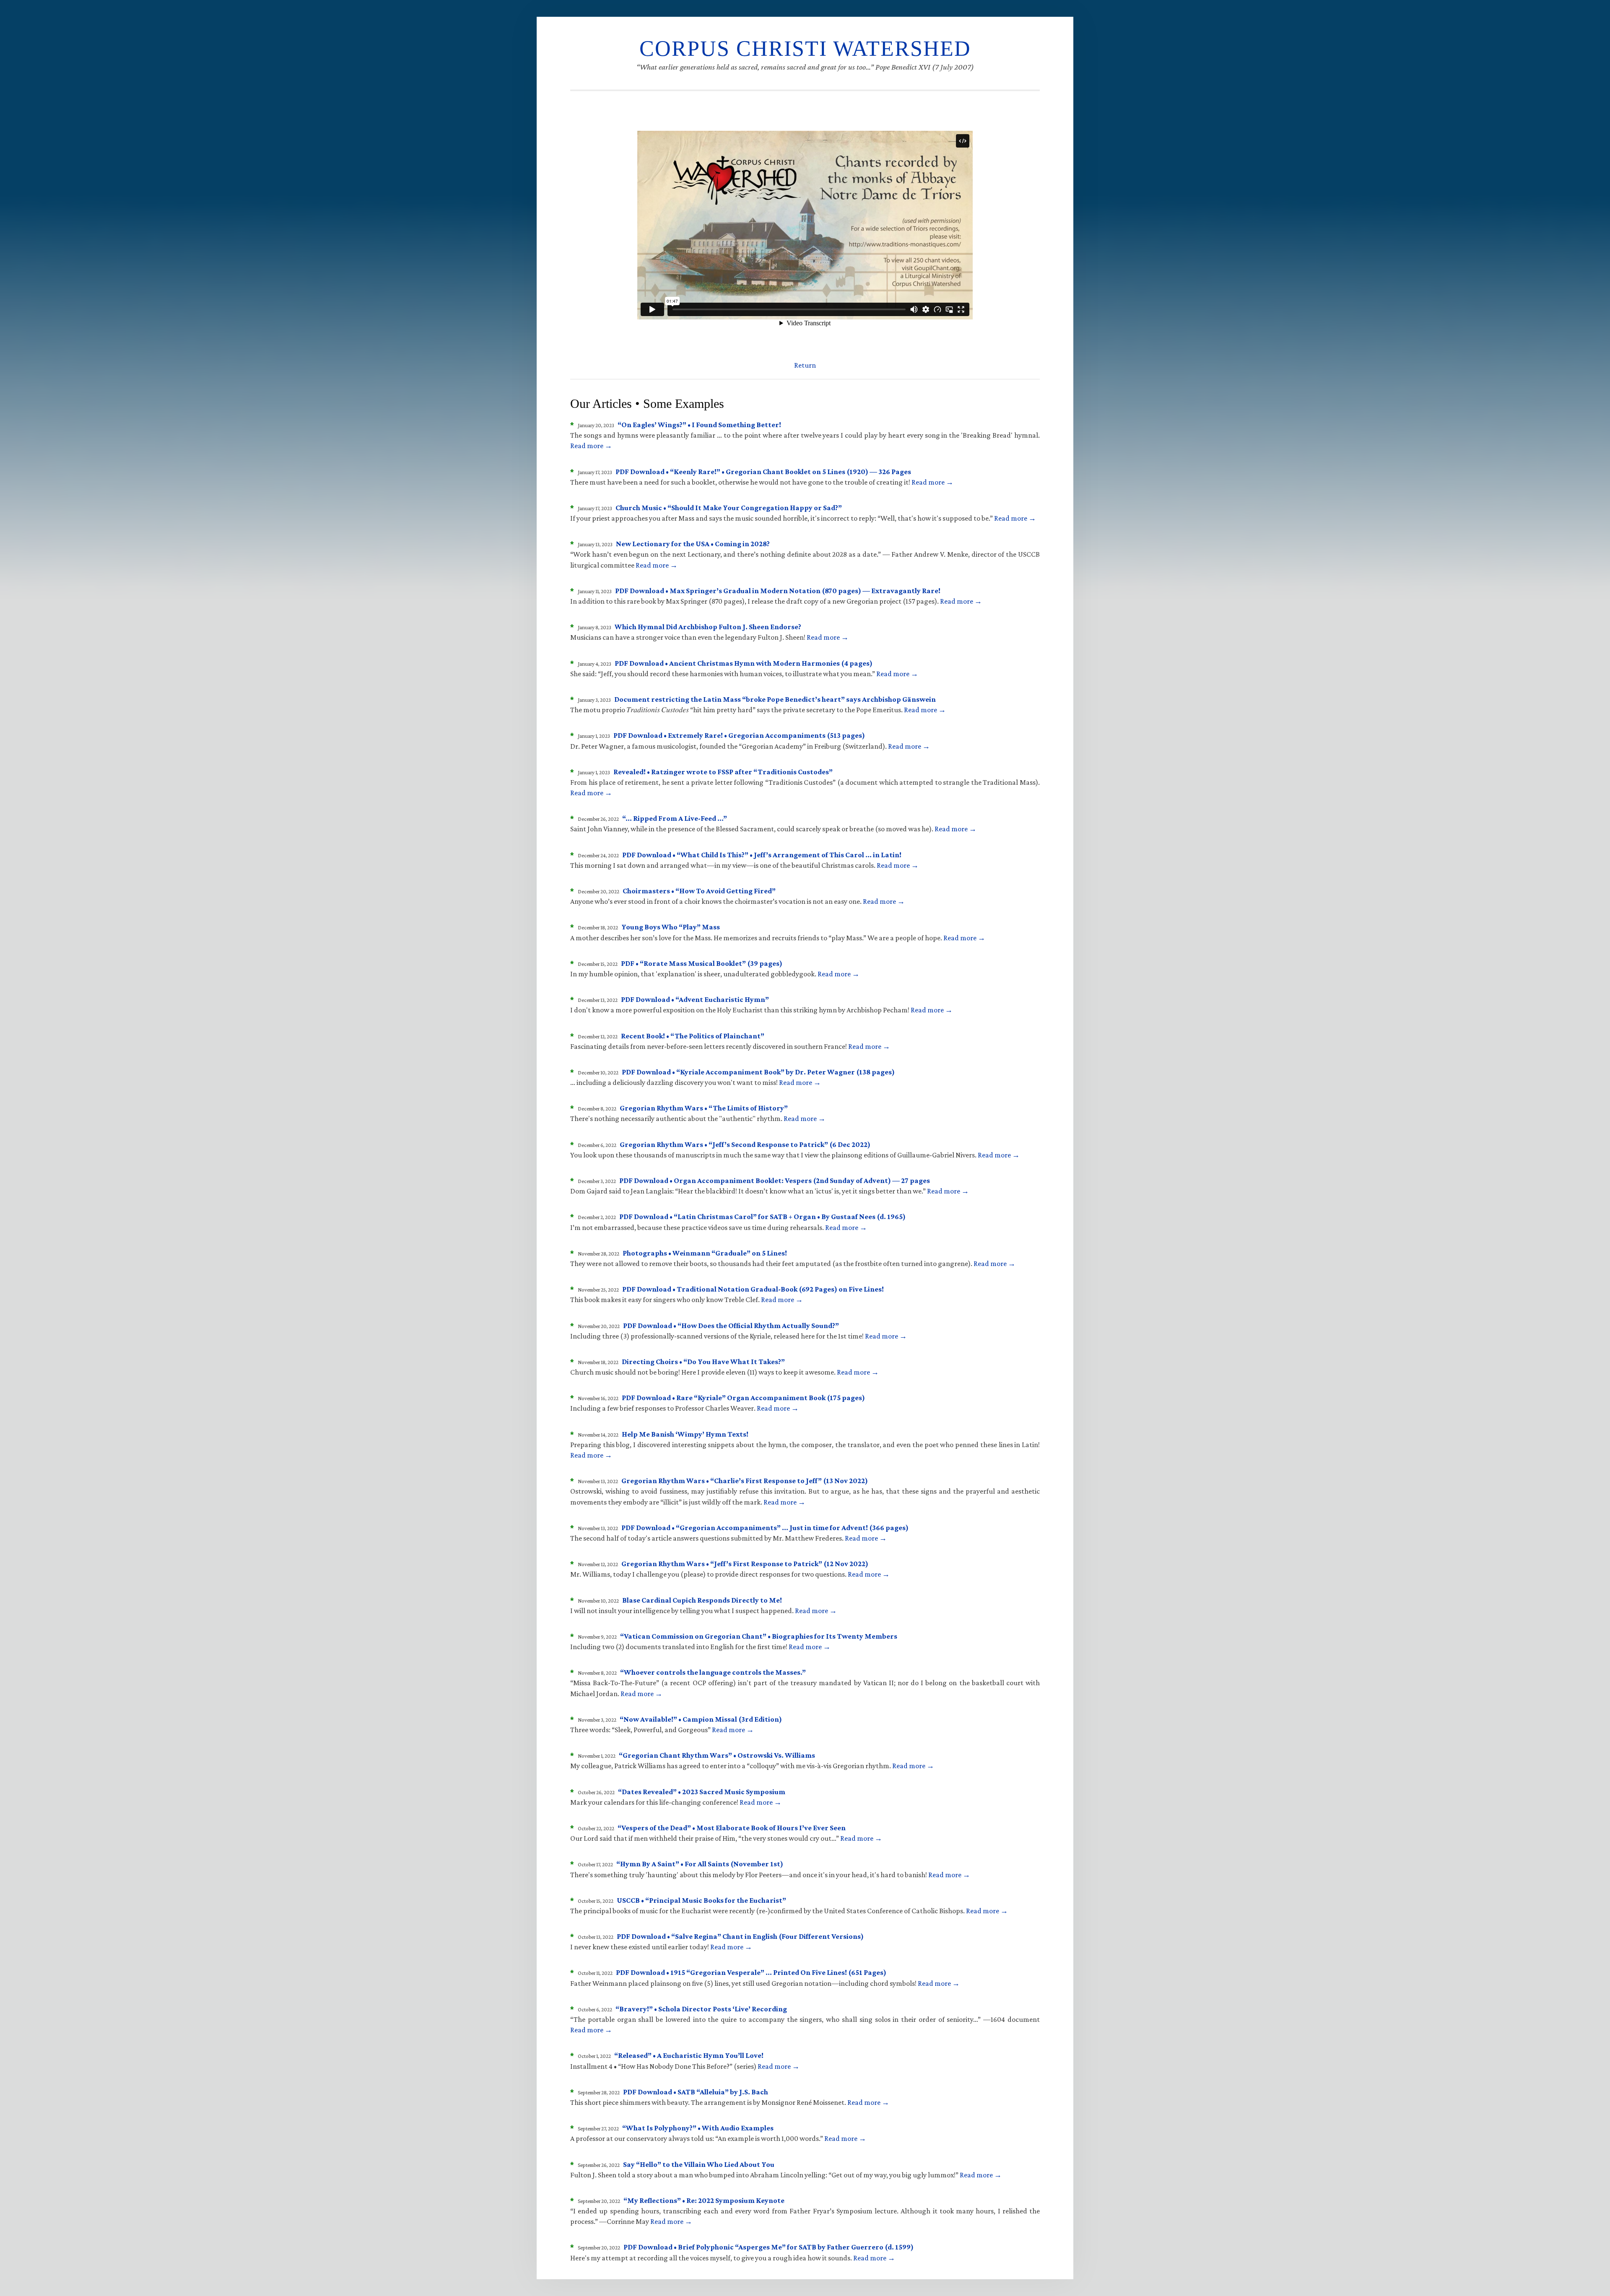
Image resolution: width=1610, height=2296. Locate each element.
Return (805, 365)
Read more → (591, 446)
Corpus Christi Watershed (805, 48)
